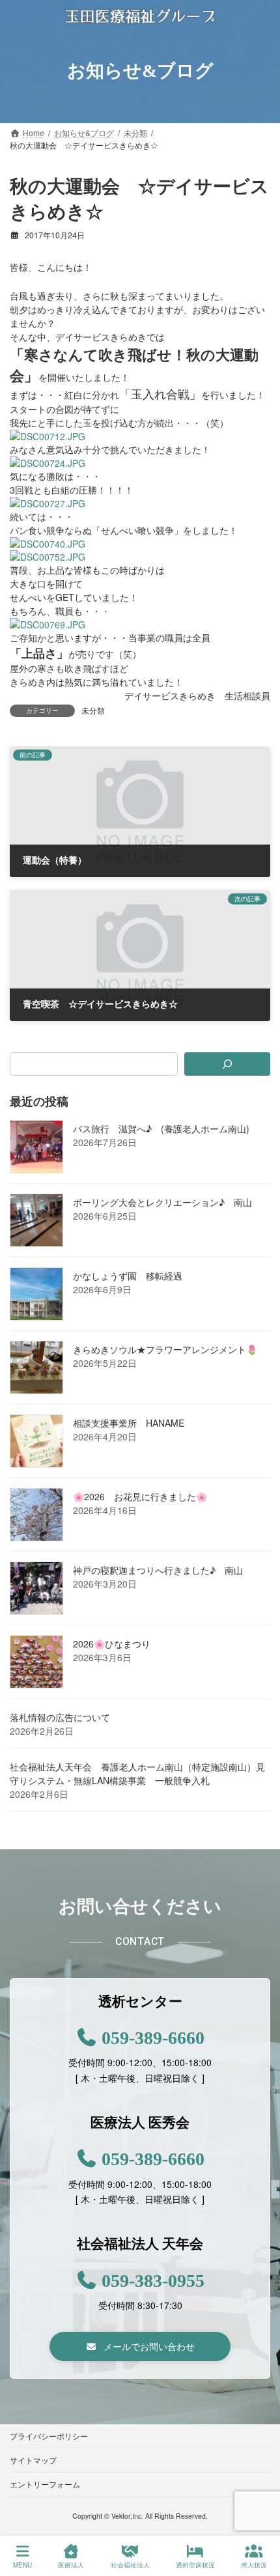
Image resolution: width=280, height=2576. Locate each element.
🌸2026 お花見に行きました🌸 (140, 1496)
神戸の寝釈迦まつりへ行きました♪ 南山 (158, 1570)
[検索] (227, 1064)
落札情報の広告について (60, 1717)
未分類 (93, 710)
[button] (140, 2347)
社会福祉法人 (130, 2565)
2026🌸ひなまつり (112, 1644)
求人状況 (254, 2565)
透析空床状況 (195, 2565)
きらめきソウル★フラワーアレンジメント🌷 (165, 1349)
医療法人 (71, 2565)
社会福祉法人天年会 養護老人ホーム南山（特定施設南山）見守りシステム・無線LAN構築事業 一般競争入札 (137, 1773)
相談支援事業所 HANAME (129, 1423)
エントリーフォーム (45, 2484)
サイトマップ (33, 2460)
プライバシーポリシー (49, 2436)
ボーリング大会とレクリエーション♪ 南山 (162, 1202)
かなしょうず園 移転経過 (128, 1276)
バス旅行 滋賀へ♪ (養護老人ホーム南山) (161, 1128)
